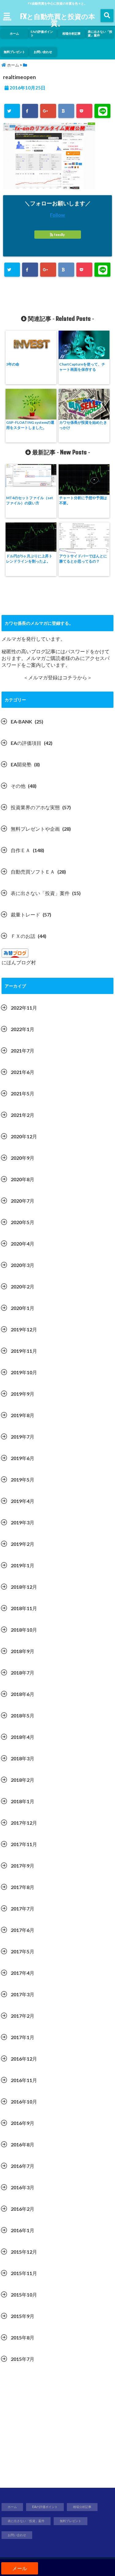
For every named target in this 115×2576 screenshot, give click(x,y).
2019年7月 (23, 1437)
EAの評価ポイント (42, 33)
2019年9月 (23, 1394)
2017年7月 (23, 1908)
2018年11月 (24, 1608)
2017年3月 (23, 1994)
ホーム (14, 33)
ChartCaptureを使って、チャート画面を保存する (82, 367)
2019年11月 (24, 1351)
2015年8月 (23, 2337)
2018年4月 (23, 1737)
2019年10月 (24, 1372)
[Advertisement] (57, 2429)
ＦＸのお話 (23, 936)
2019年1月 (23, 1565)
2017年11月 (24, 1844)
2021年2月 (23, 1115)
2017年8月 (23, 1887)
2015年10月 (24, 2295)
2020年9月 (23, 1158)
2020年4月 (23, 1244)
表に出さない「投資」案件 (100, 33)
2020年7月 (23, 1201)
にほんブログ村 (19, 962)
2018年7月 (23, 1673)
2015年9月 (23, 2316)
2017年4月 (23, 1973)
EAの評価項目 (26, 743)
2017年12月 (24, 1823)
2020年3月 (23, 1265)
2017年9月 (23, 1866)
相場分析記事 (71, 33)
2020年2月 (23, 1286)
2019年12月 (24, 1329)
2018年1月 (23, 1801)
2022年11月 (24, 1008)
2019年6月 (23, 1458)
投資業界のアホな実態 (35, 807)
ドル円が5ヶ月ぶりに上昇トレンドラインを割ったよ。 (29, 559)
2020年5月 (23, 1222)
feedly (59, 235)
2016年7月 (23, 2166)
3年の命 (13, 364)
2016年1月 (23, 2230)
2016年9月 (23, 2123)
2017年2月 (23, 2016)
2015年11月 (24, 2273)
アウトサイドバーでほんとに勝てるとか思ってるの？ (83, 559)
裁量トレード (25, 914)
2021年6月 (23, 1072)
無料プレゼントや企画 (35, 829)
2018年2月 (23, 1780)
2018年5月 (23, 1715)
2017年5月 (23, 1951)
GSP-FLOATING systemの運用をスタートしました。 (30, 425)
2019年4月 (23, 1501)
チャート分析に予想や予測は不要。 (83, 500)
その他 (18, 786)
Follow (57, 215)
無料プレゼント (14, 52)
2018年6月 (23, 1694)
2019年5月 (23, 1480)
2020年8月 (23, 1179)
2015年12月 (24, 2252)
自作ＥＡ (21, 850)
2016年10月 (24, 2102)
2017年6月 (23, 1930)
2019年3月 (23, 1522)
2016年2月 (23, 2209)
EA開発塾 (21, 764)
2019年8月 (23, 1415)
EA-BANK (21, 721)
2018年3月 (23, 1758)
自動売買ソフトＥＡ (33, 872)
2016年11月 (24, 2080)
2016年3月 (23, 2187)
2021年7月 (23, 1051)
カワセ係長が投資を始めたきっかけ (83, 425)
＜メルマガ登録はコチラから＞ (58, 677)
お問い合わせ (43, 52)
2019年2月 (23, 1544)
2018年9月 (23, 1651)
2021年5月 (23, 1093)
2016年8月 (23, 2144)
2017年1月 (23, 2037)
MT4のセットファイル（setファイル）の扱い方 (30, 500)
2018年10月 (24, 1630)
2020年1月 (23, 1308)
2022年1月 (23, 1029)
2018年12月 (24, 1587)
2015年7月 (23, 2359)
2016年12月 (24, 2059)
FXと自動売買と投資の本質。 (57, 20)
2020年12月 (24, 1136)
